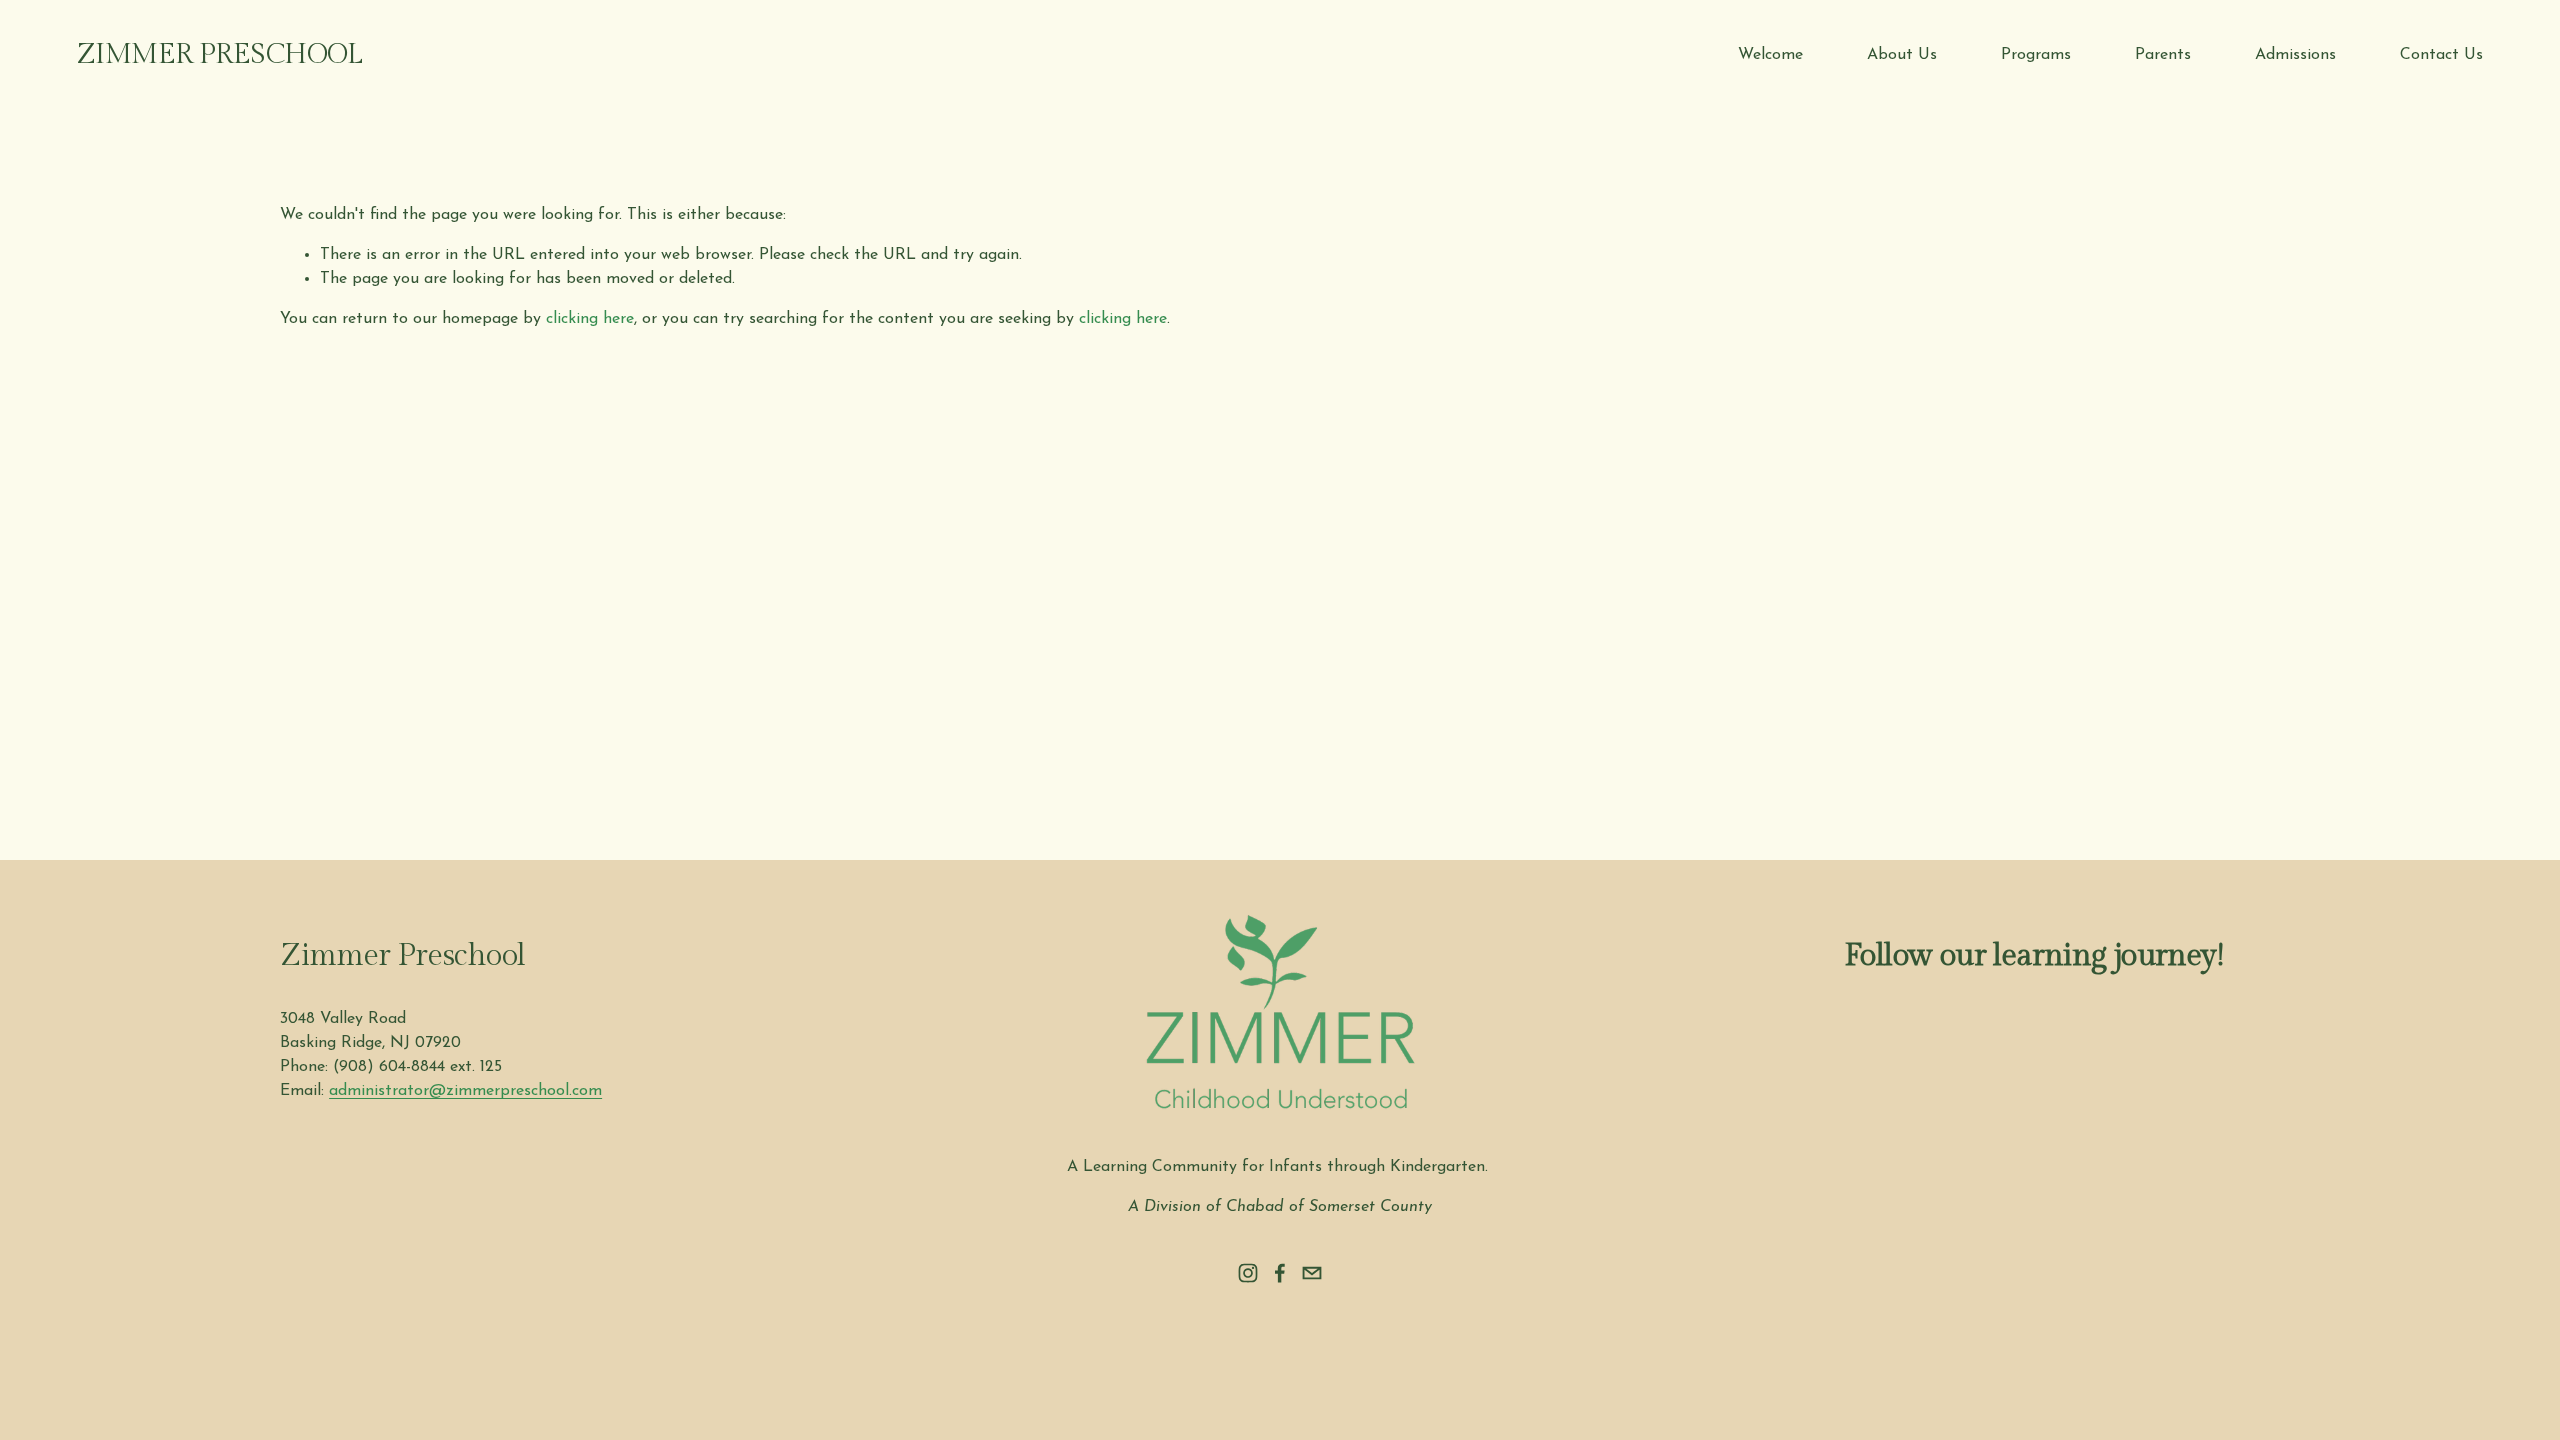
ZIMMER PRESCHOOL (220, 54)
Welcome (1770, 55)
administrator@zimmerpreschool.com (465, 1091)
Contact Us (2441, 55)
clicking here (590, 319)
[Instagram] (1248, 1273)
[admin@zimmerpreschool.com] (1312, 1273)
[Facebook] (1280, 1273)
